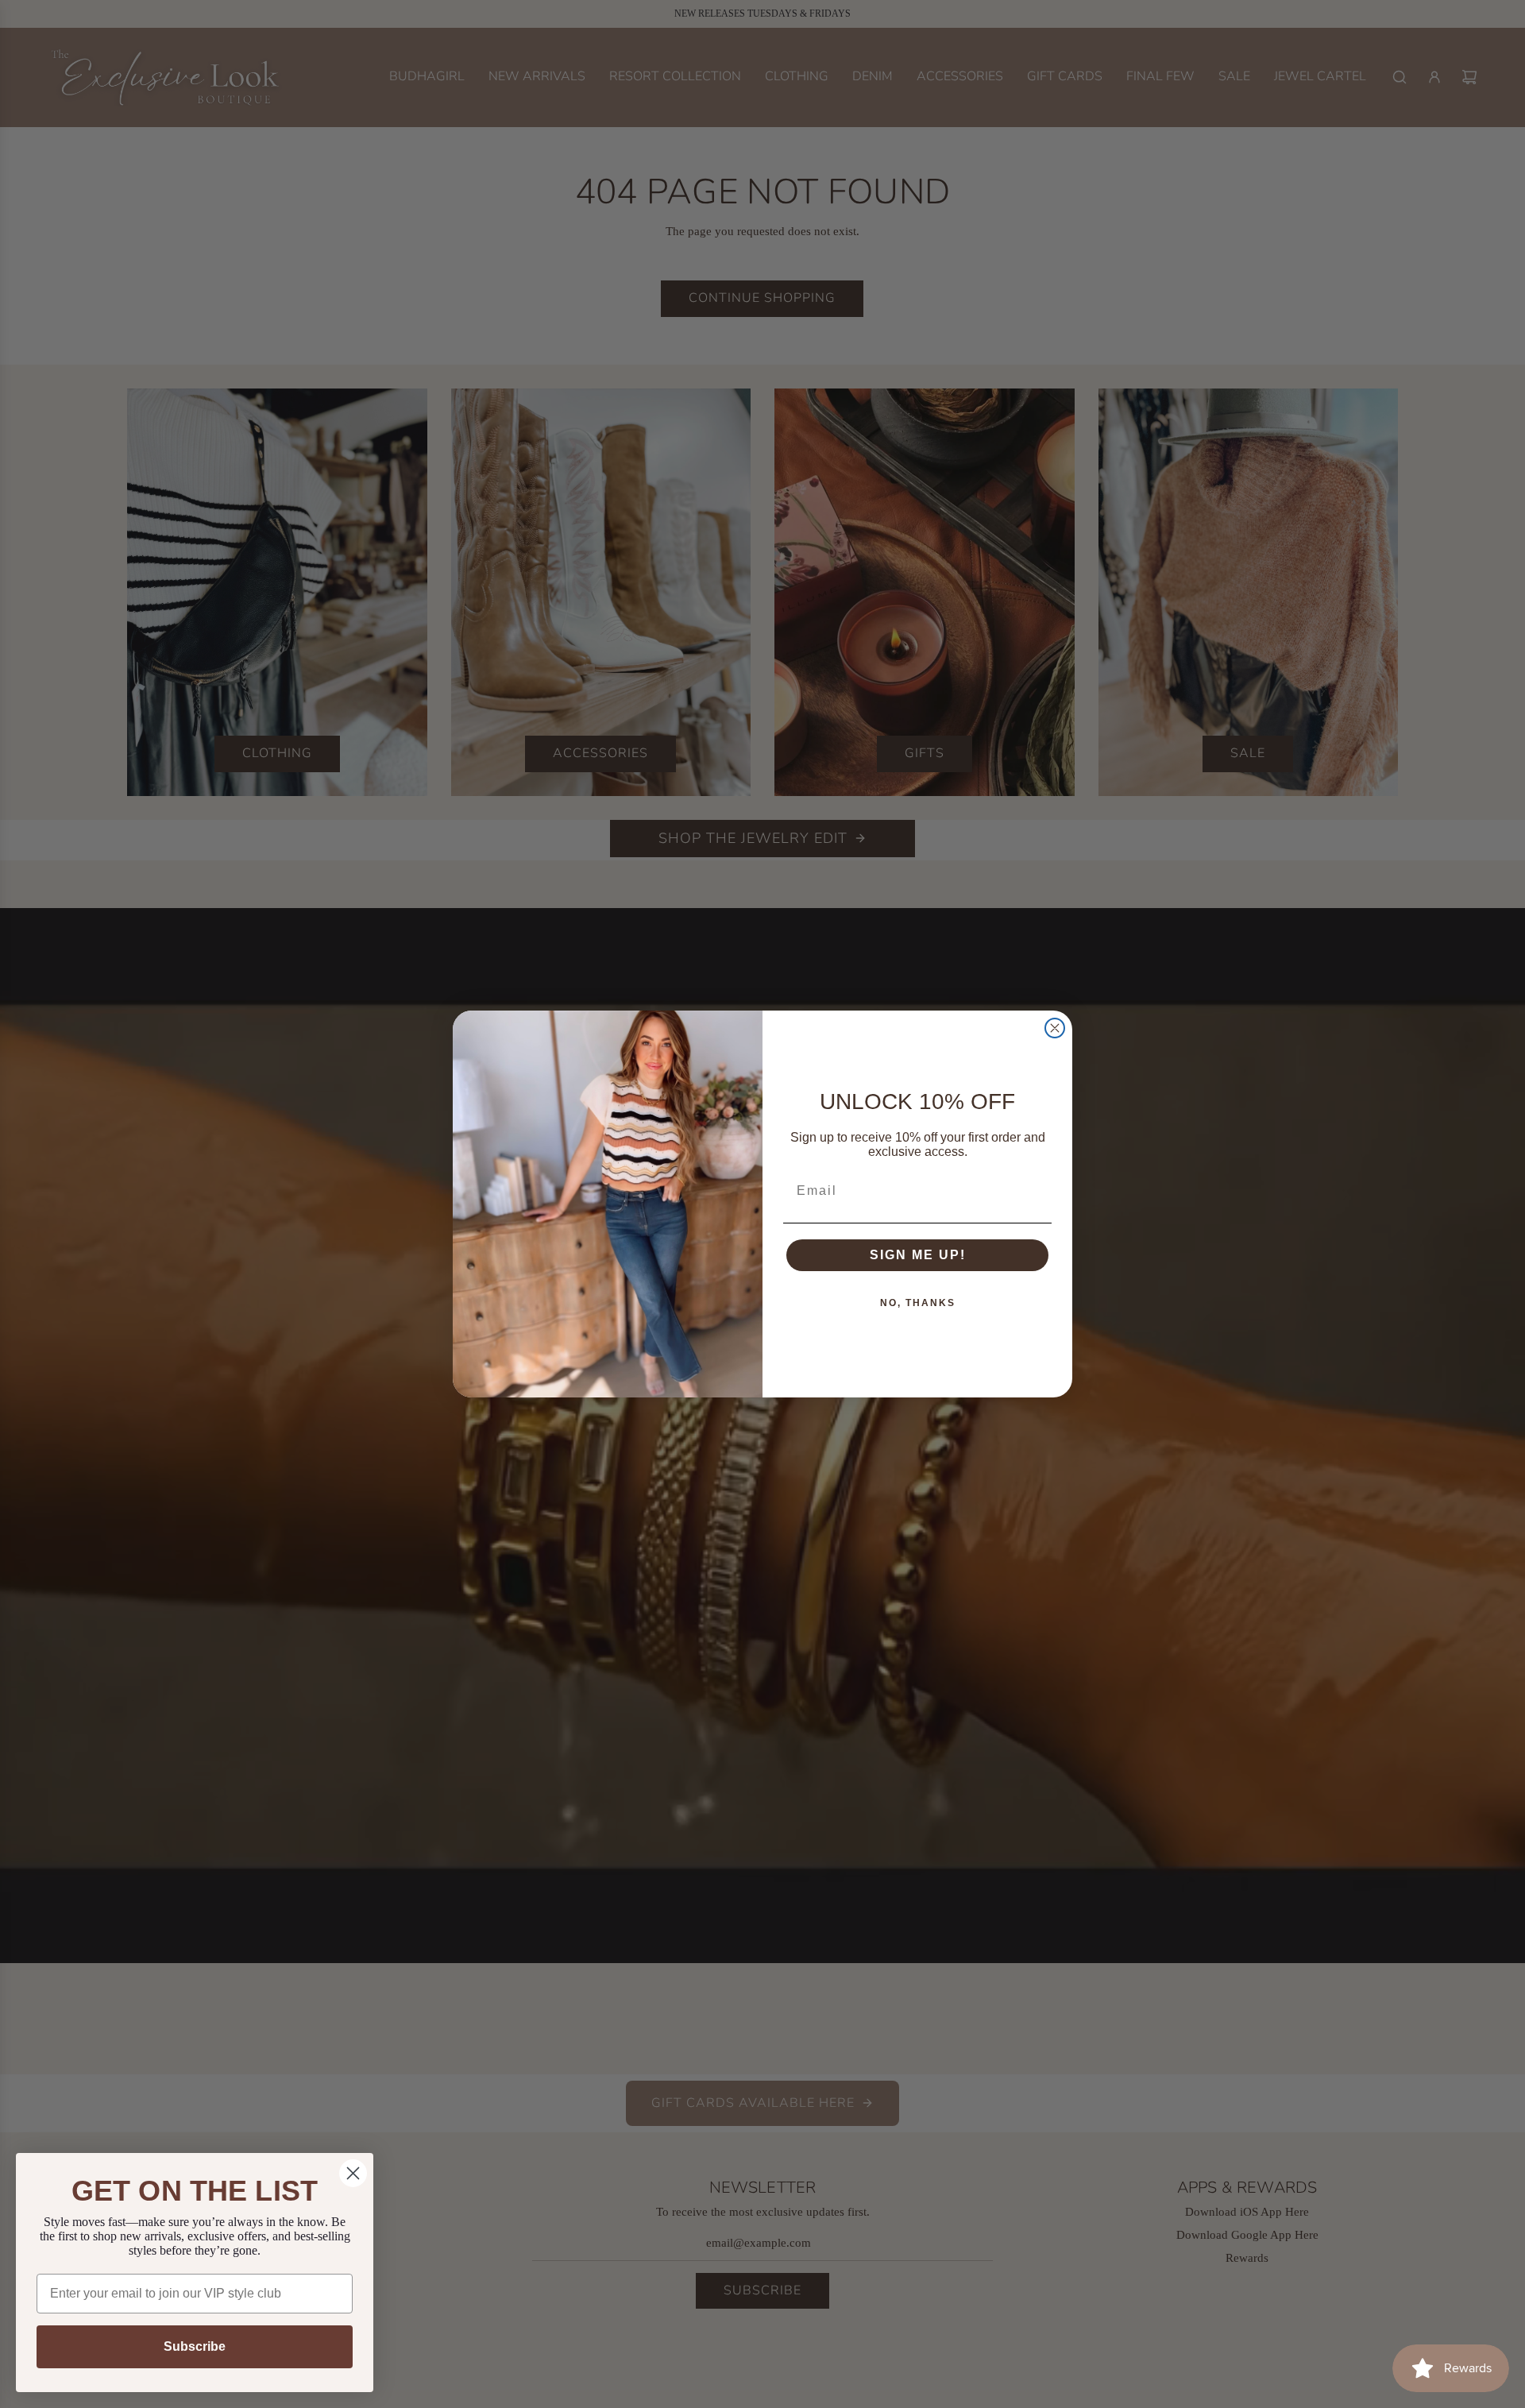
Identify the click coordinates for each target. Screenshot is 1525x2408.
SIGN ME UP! (918, 1255)
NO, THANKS (918, 1303)
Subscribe (195, 2346)
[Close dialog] (1055, 1028)
